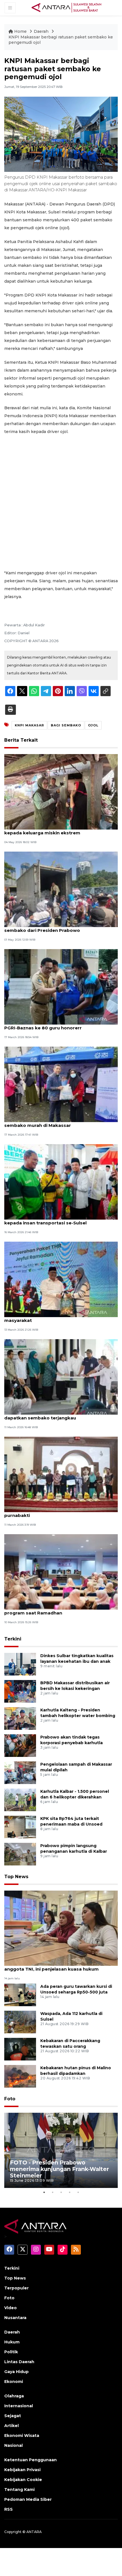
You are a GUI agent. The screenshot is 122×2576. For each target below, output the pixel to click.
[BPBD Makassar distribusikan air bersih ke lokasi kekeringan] (20, 1691)
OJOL (93, 725)
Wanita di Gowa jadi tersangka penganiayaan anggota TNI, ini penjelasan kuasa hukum (56, 1966)
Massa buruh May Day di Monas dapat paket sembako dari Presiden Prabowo (55, 927)
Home (20, 31)
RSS (9, 2509)
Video (10, 2308)
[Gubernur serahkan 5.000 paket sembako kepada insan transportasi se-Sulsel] (61, 1182)
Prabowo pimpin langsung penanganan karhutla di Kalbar (74, 1849)
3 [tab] (61, 2192)
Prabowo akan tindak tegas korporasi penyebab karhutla (71, 1740)
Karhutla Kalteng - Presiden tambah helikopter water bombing (78, 1713)
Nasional (13, 2445)
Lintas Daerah (19, 2362)
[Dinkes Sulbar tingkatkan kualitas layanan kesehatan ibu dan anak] (20, 1664)
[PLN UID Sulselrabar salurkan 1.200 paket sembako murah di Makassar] (61, 1084)
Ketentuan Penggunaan (30, 2460)
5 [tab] (78, 2192)
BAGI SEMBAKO (66, 725)
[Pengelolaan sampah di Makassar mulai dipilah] (20, 1772)
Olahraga (14, 2396)
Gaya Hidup (16, 2372)
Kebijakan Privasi (22, 2470)
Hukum (12, 2342)
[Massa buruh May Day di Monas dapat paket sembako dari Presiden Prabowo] (61, 889)
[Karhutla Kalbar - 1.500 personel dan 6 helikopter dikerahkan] (20, 1799)
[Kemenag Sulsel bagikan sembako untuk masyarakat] (61, 1279)
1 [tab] (44, 2192)
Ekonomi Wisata (22, 2436)
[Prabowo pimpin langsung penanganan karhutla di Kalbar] (20, 1854)
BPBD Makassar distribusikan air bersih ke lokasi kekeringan (75, 1686)
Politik (11, 2352)
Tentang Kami (19, 2490)
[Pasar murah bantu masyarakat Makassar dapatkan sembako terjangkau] (61, 1377)
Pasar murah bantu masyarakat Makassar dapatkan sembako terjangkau (52, 1415)
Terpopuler (16, 2288)
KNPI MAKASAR (29, 725)
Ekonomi (14, 2382)
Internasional (19, 2406)
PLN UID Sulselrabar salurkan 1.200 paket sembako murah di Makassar (51, 1122)
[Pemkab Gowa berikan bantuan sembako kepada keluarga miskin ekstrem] (61, 792)
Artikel (11, 2426)
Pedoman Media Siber (28, 2499)
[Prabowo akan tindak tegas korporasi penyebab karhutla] (20, 1745)
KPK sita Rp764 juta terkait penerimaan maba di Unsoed (71, 1821)
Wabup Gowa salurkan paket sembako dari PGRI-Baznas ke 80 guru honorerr (54, 1025)
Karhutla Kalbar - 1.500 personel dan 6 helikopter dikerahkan (75, 1794)
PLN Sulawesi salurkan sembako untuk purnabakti (49, 1512)
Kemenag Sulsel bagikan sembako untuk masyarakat (51, 1317)
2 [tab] (52, 2192)
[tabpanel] (61, 2150)
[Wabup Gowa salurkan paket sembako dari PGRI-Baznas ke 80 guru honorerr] (61, 987)
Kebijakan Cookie (23, 2480)
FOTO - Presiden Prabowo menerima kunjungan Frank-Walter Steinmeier (59, 2169)
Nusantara (15, 2318)
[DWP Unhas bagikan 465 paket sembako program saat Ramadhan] (61, 1572)
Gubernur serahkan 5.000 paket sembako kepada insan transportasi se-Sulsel (52, 1220)
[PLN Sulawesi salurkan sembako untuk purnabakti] (61, 1474)
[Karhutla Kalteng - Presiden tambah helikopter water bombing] (20, 1718)
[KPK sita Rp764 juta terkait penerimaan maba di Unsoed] (20, 1827)
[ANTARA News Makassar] (66, 7)
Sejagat (13, 2416)
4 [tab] (70, 2192)
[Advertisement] (61, 502)
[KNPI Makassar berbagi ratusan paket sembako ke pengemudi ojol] (61, 1928)
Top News (16, 1877)
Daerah (42, 31)
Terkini (13, 1639)
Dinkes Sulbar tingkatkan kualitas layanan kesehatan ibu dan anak (77, 1659)
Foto (10, 2099)
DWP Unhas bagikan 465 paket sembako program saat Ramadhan (51, 1610)
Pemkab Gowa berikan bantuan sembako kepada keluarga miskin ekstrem (52, 830)
